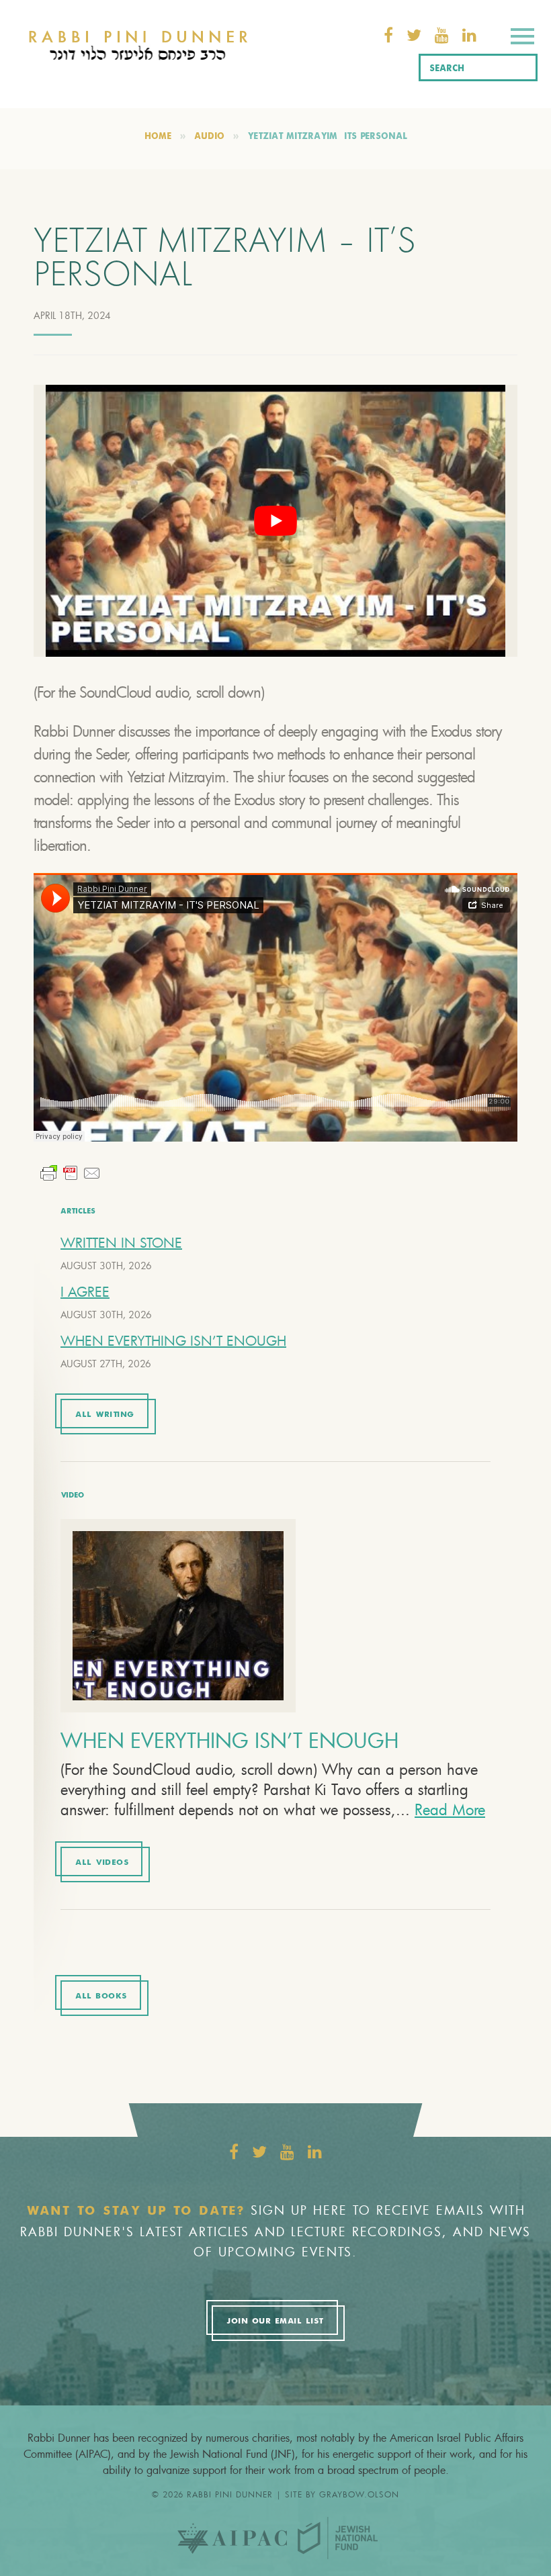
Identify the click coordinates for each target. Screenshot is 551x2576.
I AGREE (85, 1292)
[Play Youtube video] (275, 521)
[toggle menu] (522, 39)
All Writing (105, 1415)
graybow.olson (359, 2494)
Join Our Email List (275, 2321)
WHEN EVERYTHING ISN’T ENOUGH (173, 1341)
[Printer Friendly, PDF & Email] (71, 1171)
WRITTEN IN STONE (121, 1243)
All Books (101, 1996)
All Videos (102, 1863)
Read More (450, 1809)
